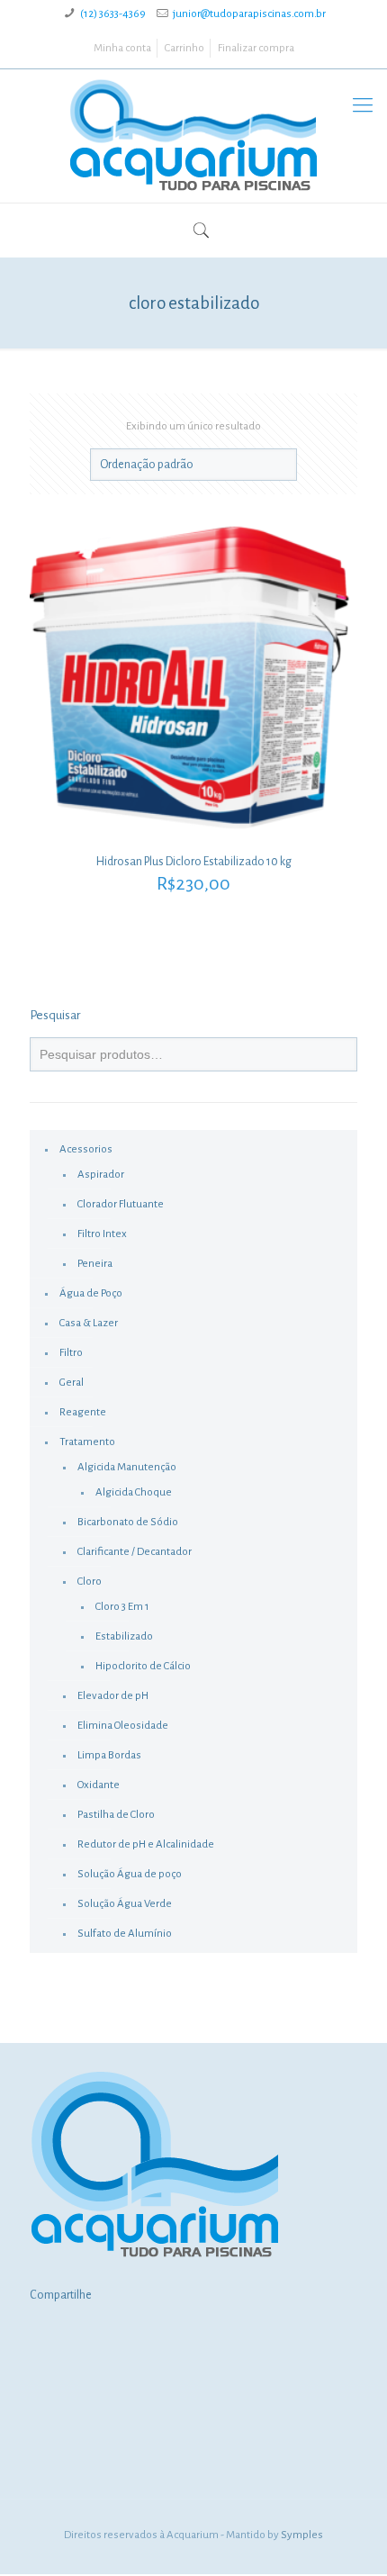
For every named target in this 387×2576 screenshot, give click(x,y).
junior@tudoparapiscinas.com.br (249, 14)
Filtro (71, 1353)
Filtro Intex (102, 1234)
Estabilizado (124, 1636)
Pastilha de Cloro (116, 1815)
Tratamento (87, 1442)
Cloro (90, 1582)
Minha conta (122, 48)
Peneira (95, 1264)
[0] (183, 234)
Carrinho (184, 48)
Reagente (83, 1412)
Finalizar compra (256, 48)
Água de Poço (91, 1293)
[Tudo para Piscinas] (193, 136)
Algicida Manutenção (127, 1467)
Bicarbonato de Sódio (128, 1522)
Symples (302, 2535)
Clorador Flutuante (121, 1204)
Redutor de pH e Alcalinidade (146, 1844)
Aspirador (101, 1175)
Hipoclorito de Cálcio (143, 1666)
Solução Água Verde (125, 1904)
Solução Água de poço (130, 1874)
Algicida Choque (134, 1492)
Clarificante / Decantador (135, 1552)
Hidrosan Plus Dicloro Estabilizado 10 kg (194, 862)
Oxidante (99, 1785)
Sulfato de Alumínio (125, 1934)
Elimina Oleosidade (123, 1726)
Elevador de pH (113, 1696)
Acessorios (86, 1149)
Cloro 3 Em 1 (122, 1607)
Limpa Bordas (109, 1755)
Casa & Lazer (89, 1323)
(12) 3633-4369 (113, 14)
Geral (72, 1383)
